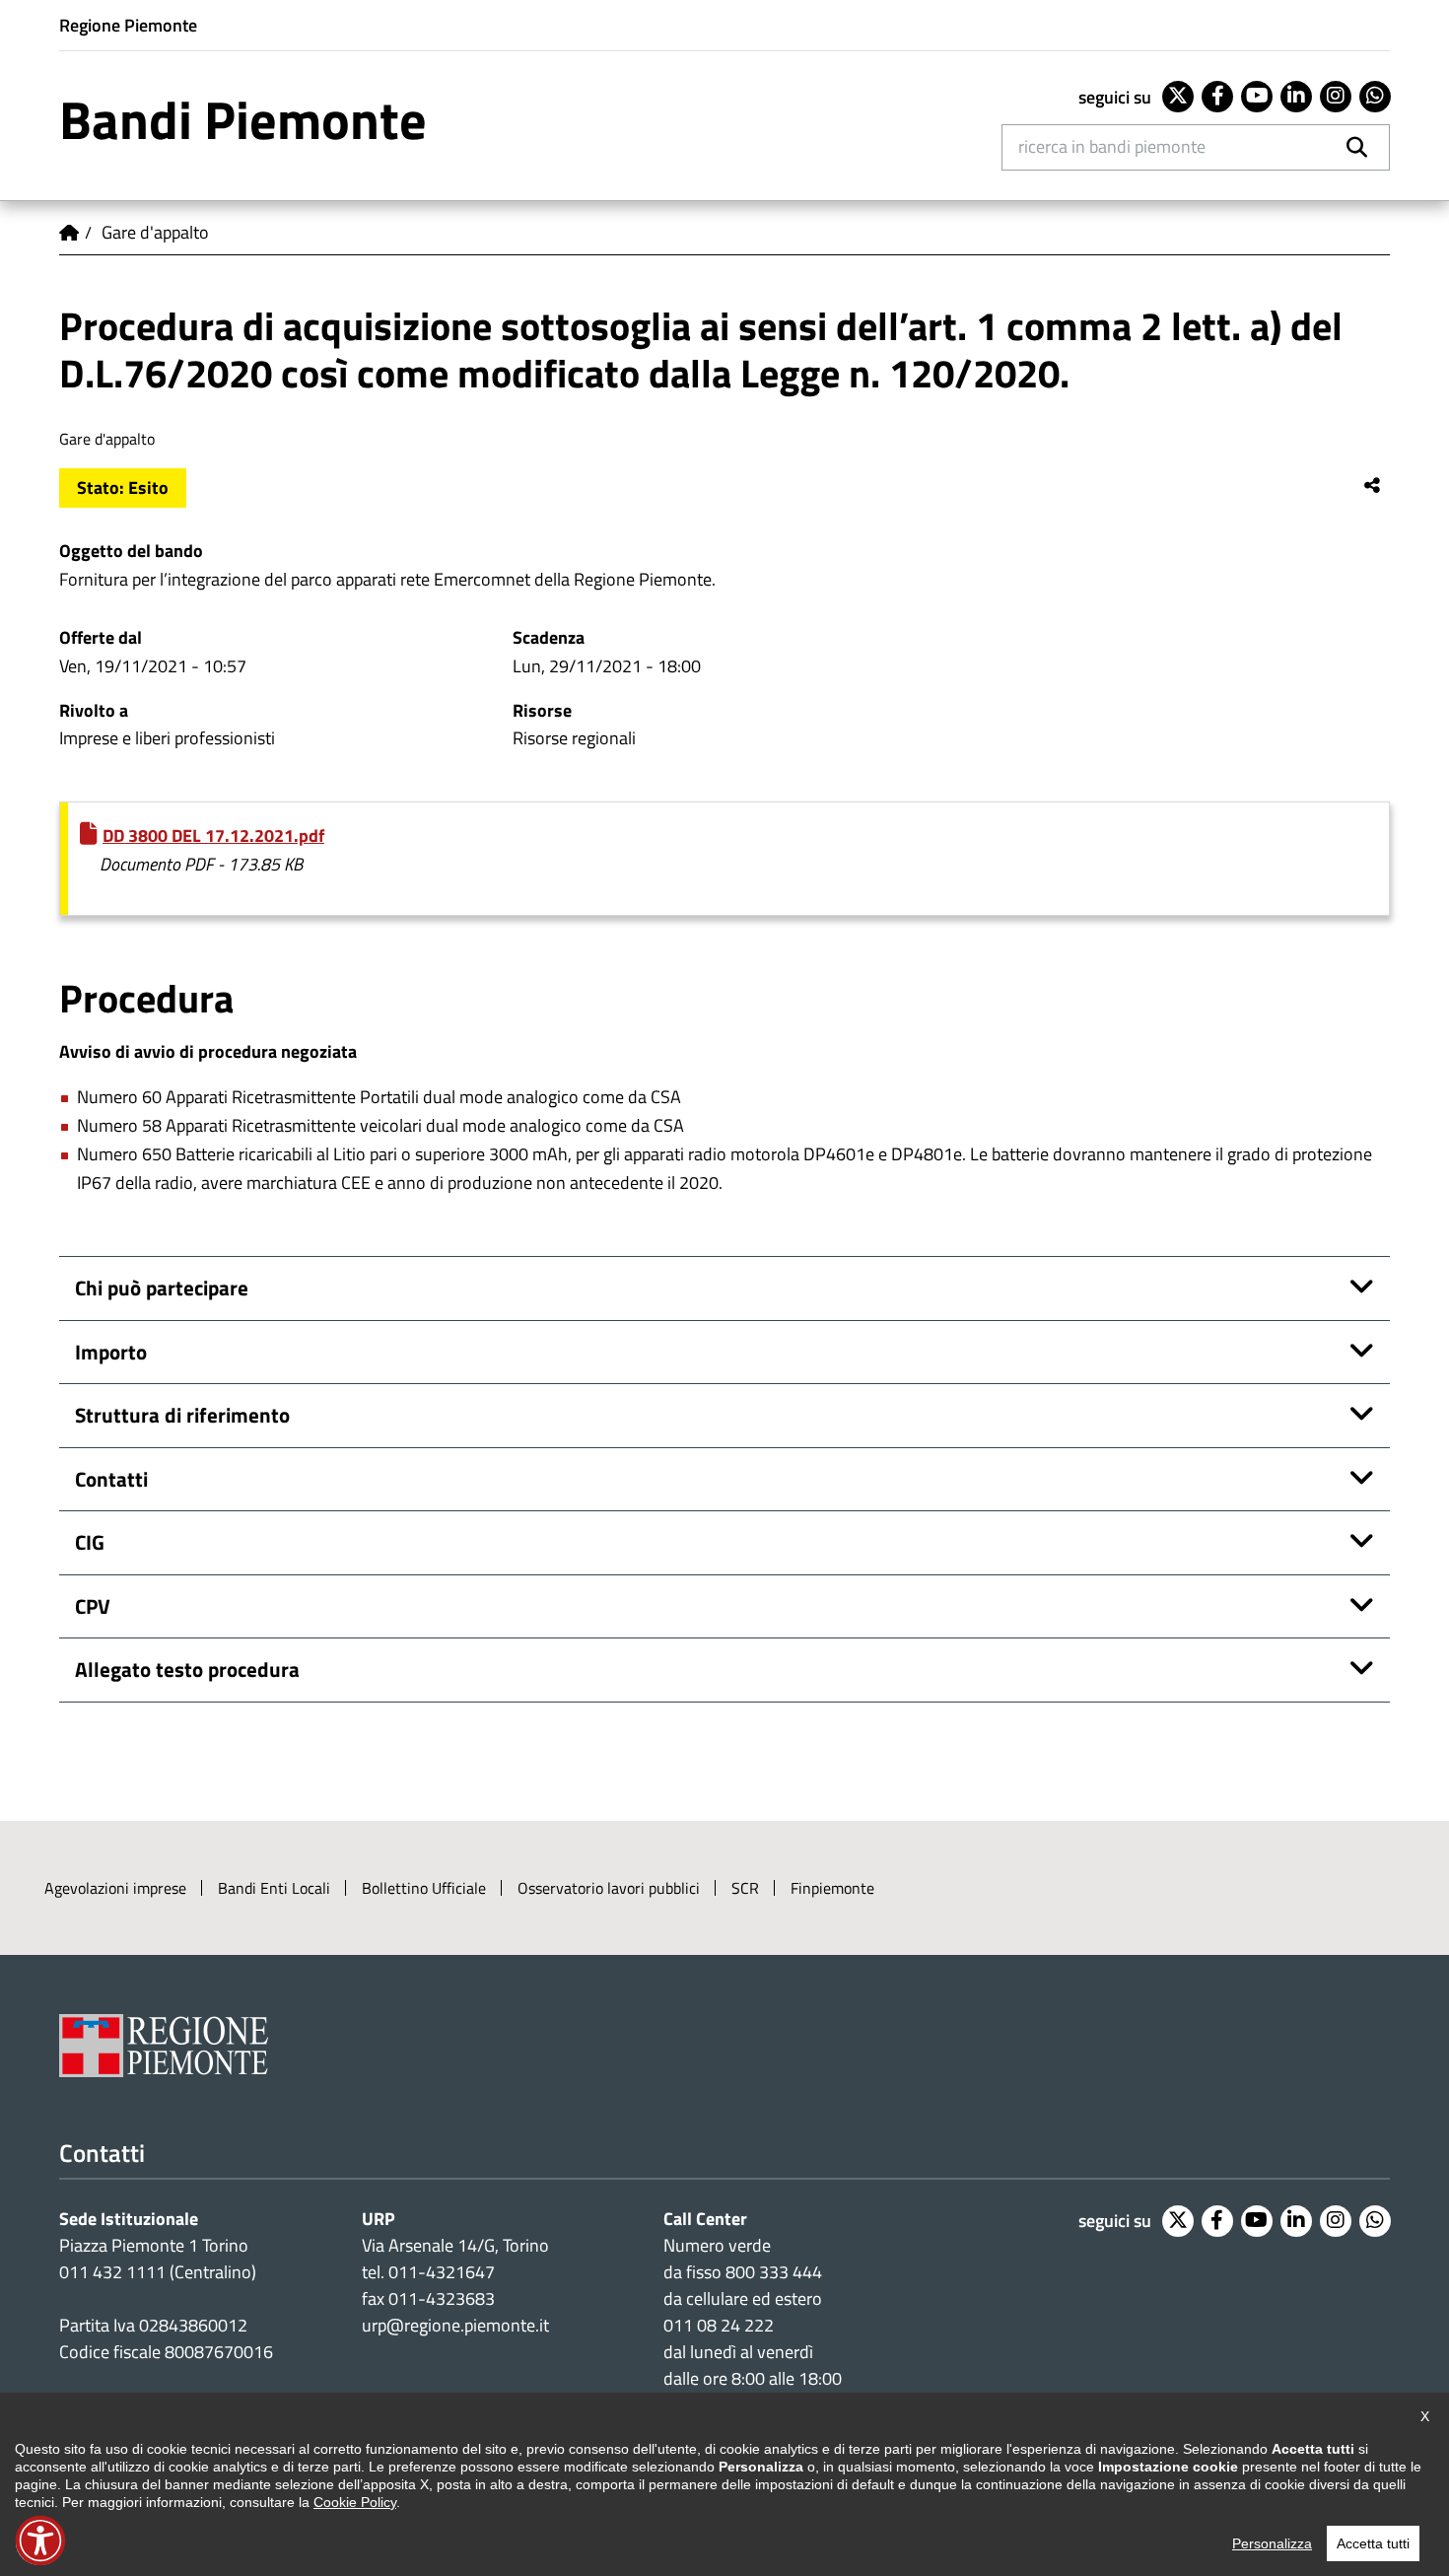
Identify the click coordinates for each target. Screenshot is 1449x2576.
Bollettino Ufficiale (424, 1888)
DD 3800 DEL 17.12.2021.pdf (213, 835)
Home (69, 233)
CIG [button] (90, 1542)
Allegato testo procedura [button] (187, 1669)
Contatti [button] (111, 1479)
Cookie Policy (355, 2502)
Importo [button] (111, 1352)
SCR (745, 1888)
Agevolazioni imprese (115, 1888)
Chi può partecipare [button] (162, 1288)
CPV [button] (93, 1606)
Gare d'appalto (155, 232)
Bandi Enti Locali (274, 1888)
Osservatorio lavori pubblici (609, 1888)
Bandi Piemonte (243, 119)
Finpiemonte (832, 1888)
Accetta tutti (1373, 2543)
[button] (40, 2541)
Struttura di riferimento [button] (182, 1415)
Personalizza (1272, 2543)
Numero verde (717, 2245)
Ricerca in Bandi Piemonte (1112, 146)
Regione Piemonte (128, 25)
